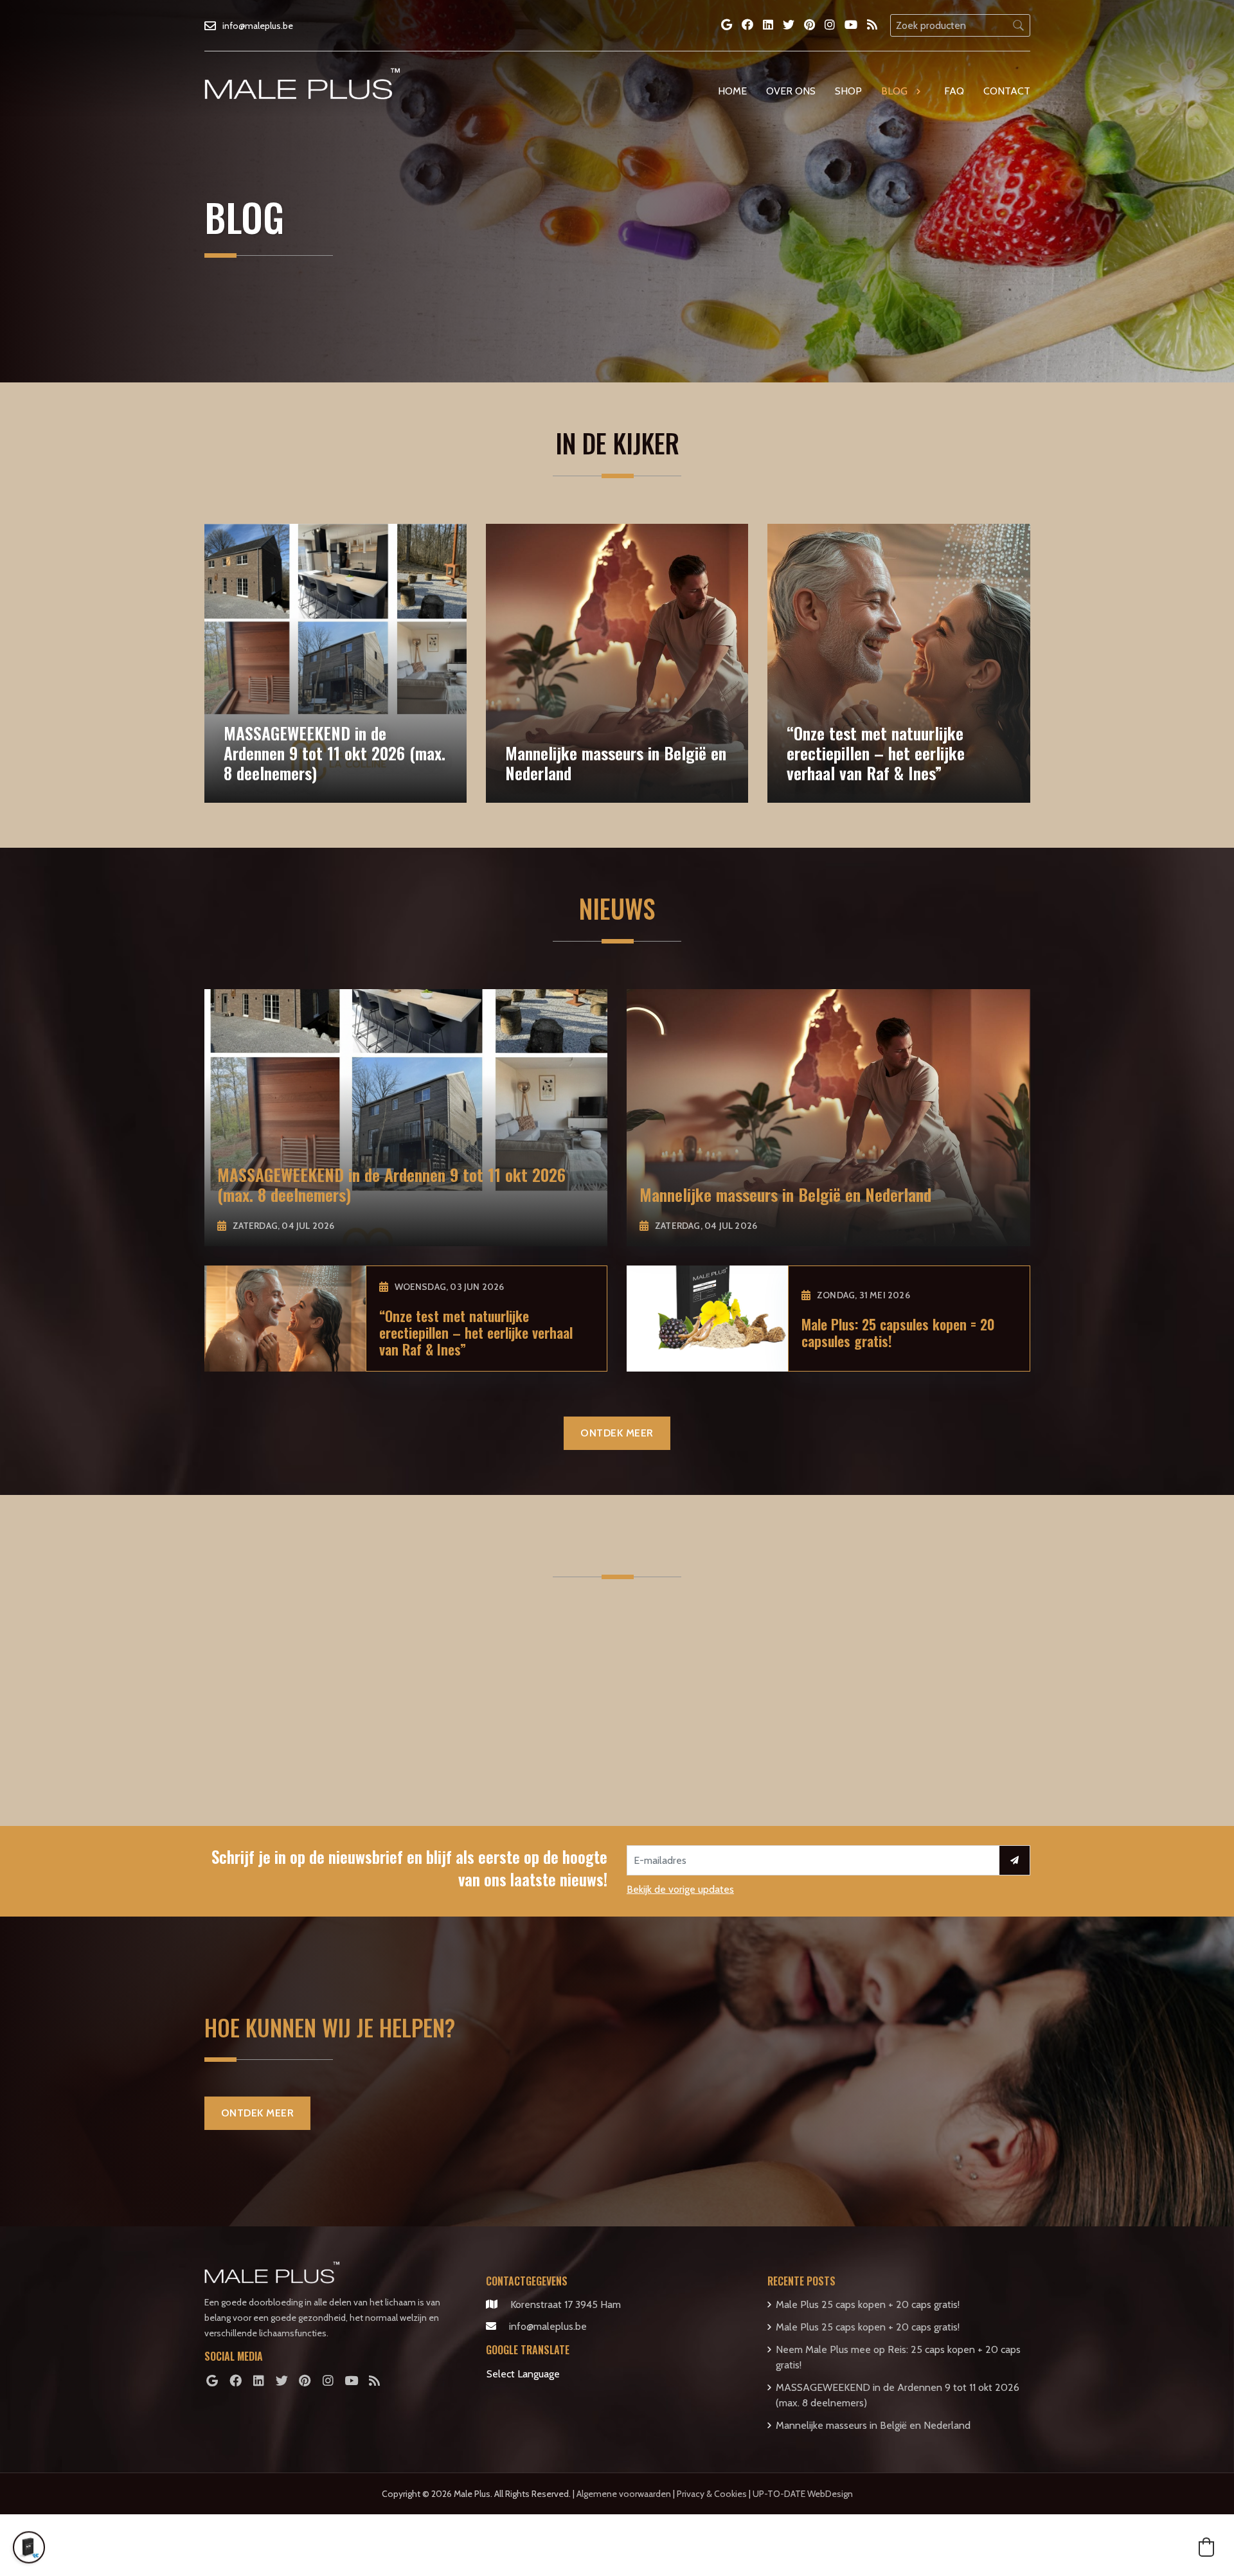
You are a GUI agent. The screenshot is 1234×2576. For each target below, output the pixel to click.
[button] (1206, 2547)
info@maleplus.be (548, 2326)
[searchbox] (960, 25)
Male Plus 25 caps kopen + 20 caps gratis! (868, 2304)
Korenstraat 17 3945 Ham (566, 2304)
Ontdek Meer (617, 1433)
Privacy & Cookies (712, 2494)
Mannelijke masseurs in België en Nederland (873, 2425)
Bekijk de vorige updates (680, 1889)
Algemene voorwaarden (624, 2494)
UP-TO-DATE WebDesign (803, 2494)
